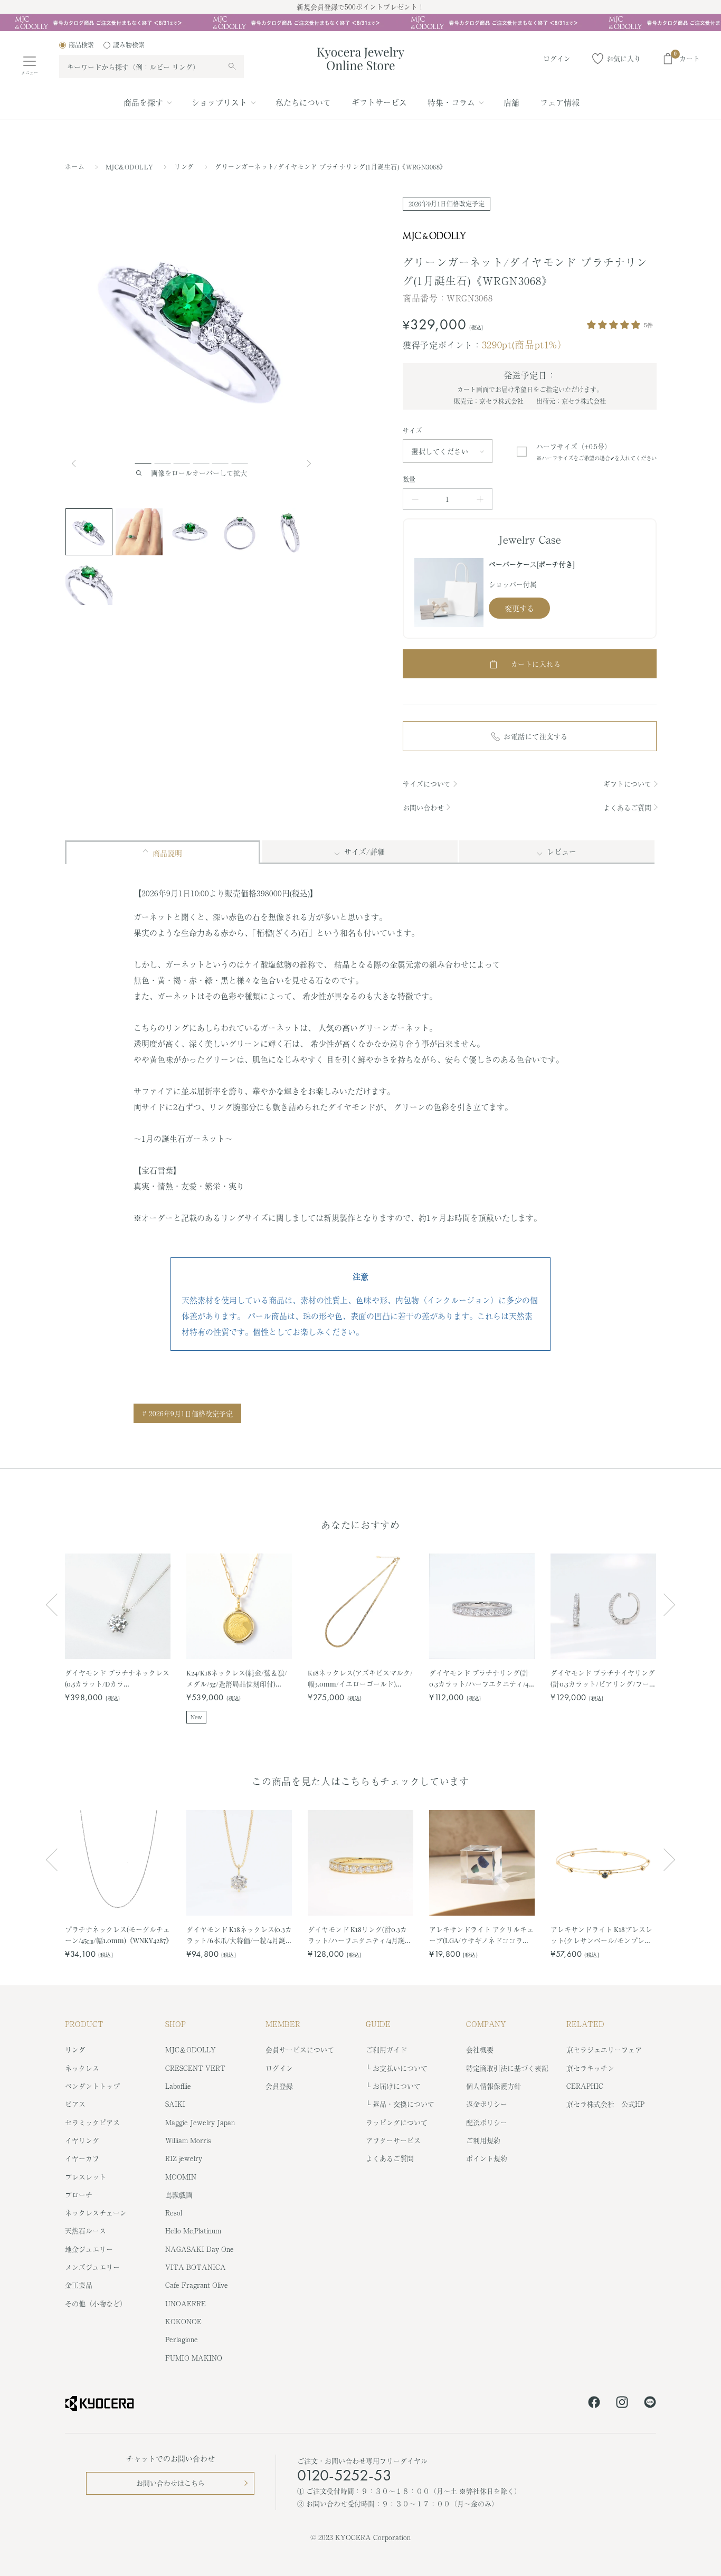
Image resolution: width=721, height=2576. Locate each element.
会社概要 (480, 2049)
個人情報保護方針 (494, 2086)
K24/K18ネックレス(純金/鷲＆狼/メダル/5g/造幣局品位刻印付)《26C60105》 (237, 1678)
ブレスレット (86, 2177)
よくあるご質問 (627, 807)
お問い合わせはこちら (170, 2483)
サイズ (412, 431)
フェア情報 (560, 102)
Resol (174, 2213)
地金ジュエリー (89, 2249)
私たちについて (303, 102)
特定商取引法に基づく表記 (507, 2068)
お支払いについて (400, 2068)
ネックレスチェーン (96, 2213)
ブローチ (79, 2195)
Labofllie (178, 2086)
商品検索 (81, 45)
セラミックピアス (92, 2122)
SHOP (175, 2024)
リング (185, 167)
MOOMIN (181, 2177)
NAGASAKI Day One (200, 2249)
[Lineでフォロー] (650, 2404)
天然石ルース (86, 2231)
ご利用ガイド (386, 2049)
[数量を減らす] (415, 499)
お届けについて (397, 2086)
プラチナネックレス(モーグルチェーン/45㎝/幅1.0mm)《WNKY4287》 (118, 1934)
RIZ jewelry (184, 2158)
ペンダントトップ (92, 2086)
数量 (409, 479)
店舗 (511, 102)
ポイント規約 (487, 2158)
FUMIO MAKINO (194, 2358)
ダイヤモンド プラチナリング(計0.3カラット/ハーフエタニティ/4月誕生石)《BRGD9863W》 (479, 1678)
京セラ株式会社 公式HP (605, 2104)
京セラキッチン (590, 2068)
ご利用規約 (483, 2140)
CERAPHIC (585, 2086)
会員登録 (279, 2086)
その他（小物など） (96, 2303)
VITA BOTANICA (196, 2267)
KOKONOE (183, 2321)
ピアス (75, 2104)
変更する (519, 608)
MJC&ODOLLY (131, 167)
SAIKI (175, 2104)
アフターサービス (393, 2140)
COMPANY (486, 2024)
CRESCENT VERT (195, 2068)
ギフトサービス (379, 102)
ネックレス (82, 2068)
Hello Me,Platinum (193, 2231)
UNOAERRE (186, 2303)
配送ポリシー (487, 2122)
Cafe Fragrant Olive (197, 2285)
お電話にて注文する (536, 736)
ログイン (279, 2068)
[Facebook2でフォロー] (594, 2404)
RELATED (585, 2024)
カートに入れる (536, 664)
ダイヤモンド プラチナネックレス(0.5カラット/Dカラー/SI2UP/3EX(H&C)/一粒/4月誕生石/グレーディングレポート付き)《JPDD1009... (117, 1678)
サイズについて (427, 784)
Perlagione (182, 2339)
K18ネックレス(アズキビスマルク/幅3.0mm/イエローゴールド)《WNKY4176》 (360, 1678)
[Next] (310, 463)
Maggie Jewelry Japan (200, 2122)
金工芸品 (79, 2285)
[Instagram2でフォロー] (622, 2404)
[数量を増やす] (480, 499)
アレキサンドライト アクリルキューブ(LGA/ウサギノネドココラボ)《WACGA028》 (481, 1935)
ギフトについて (627, 784)
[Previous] (78, 463)
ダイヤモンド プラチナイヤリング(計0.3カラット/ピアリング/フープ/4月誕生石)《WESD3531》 (603, 1678)
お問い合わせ (423, 807)
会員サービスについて (300, 2049)
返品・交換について (404, 2104)
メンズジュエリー (92, 2267)
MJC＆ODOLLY (191, 2049)
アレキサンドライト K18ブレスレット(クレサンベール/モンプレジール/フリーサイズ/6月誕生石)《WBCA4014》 (601, 1935)
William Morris (188, 2140)
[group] (360, 23)
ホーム (75, 167)
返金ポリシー (487, 2104)
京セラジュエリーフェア (604, 2049)
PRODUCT (84, 2024)
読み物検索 (129, 45)
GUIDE (378, 2024)
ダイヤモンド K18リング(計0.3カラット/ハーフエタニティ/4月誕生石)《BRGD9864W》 (360, 1935)
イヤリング (82, 2140)
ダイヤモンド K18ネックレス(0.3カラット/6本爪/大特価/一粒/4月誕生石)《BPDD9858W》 (239, 1935)
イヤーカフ (82, 2158)
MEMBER (283, 2024)
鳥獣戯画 (179, 2195)
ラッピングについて (397, 2122)
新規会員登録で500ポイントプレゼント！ (360, 7)
